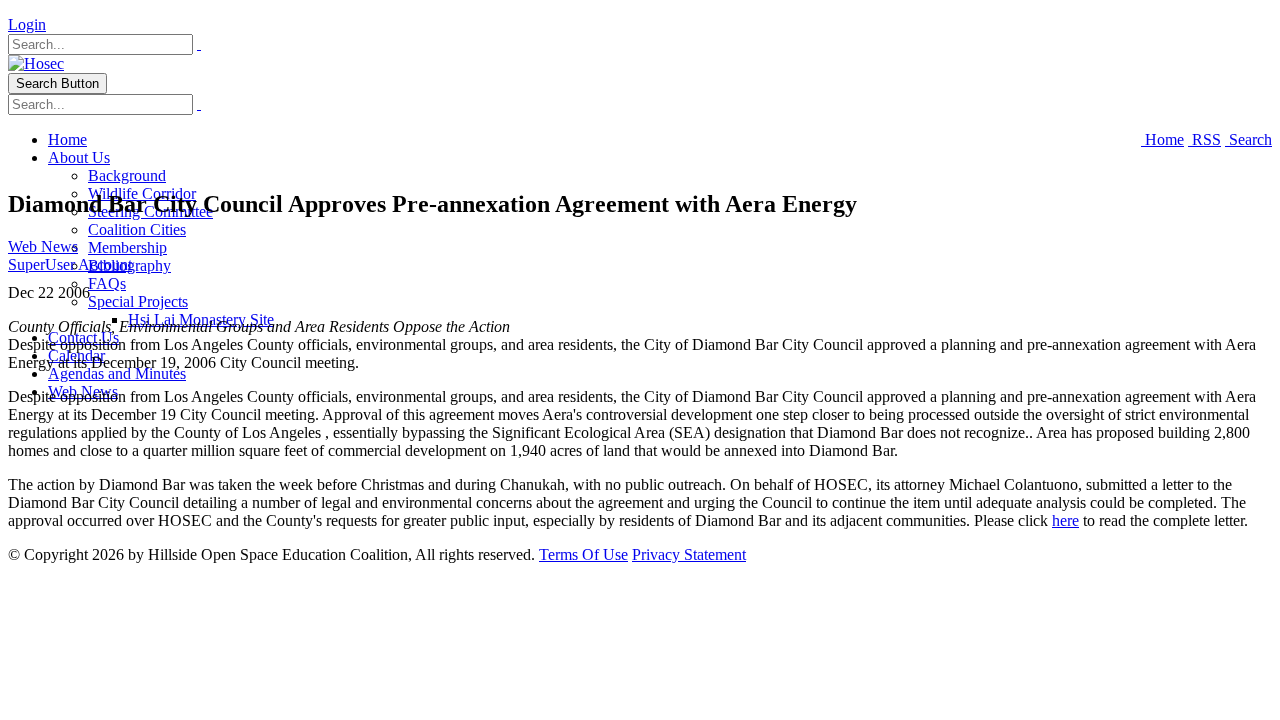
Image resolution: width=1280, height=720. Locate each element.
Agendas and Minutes (117, 373)
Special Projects (138, 301)
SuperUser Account (70, 264)
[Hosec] (36, 63)
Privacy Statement (689, 554)
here (1065, 520)
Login (27, 24)
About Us (79, 157)
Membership (127, 247)
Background (127, 175)
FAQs (107, 283)
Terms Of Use (583, 554)
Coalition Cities (137, 229)
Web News (43, 246)
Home (67, 139)
